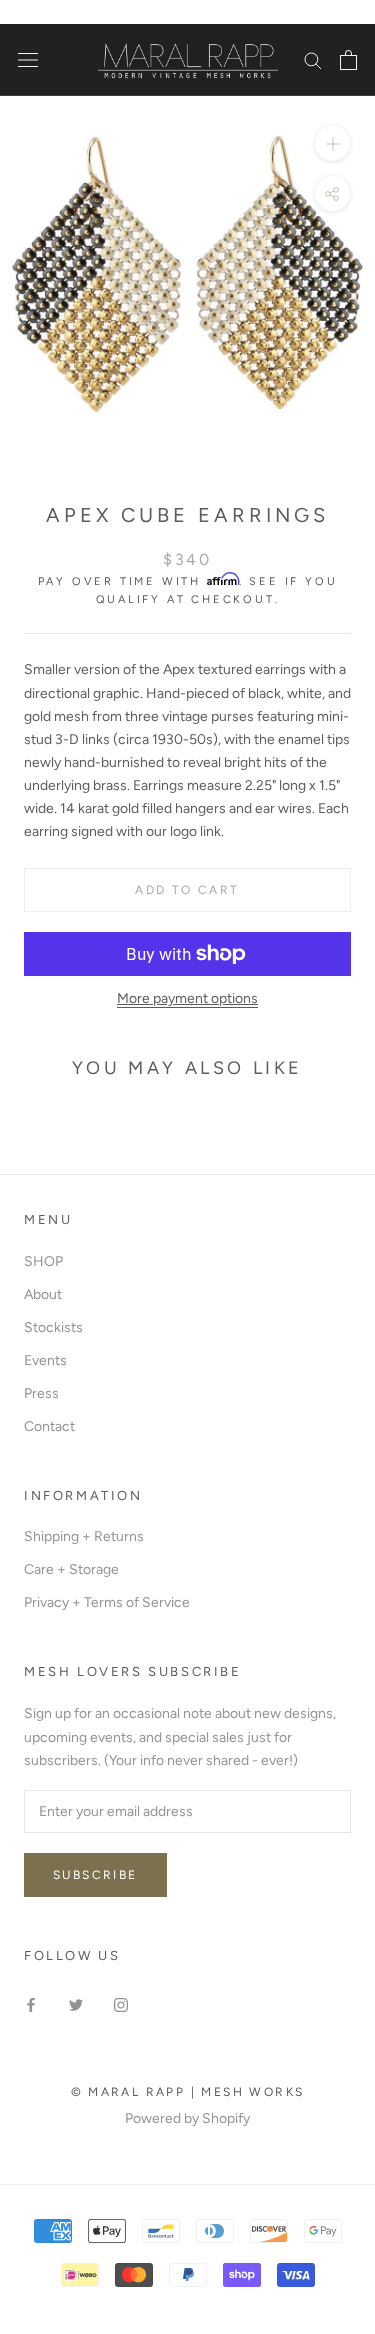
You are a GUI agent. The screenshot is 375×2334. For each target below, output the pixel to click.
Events (45, 1360)
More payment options (187, 998)
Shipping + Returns (84, 1536)
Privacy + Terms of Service (107, 1602)
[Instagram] (121, 2003)
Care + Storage (71, 1569)
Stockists (53, 1327)
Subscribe (95, 1875)
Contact (49, 1426)
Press (41, 1393)
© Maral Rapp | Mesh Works (188, 2092)
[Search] (313, 59)
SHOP (43, 1261)
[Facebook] (31, 2003)
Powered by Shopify (187, 2118)
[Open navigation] (28, 60)
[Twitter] (76, 2003)
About (43, 1294)
